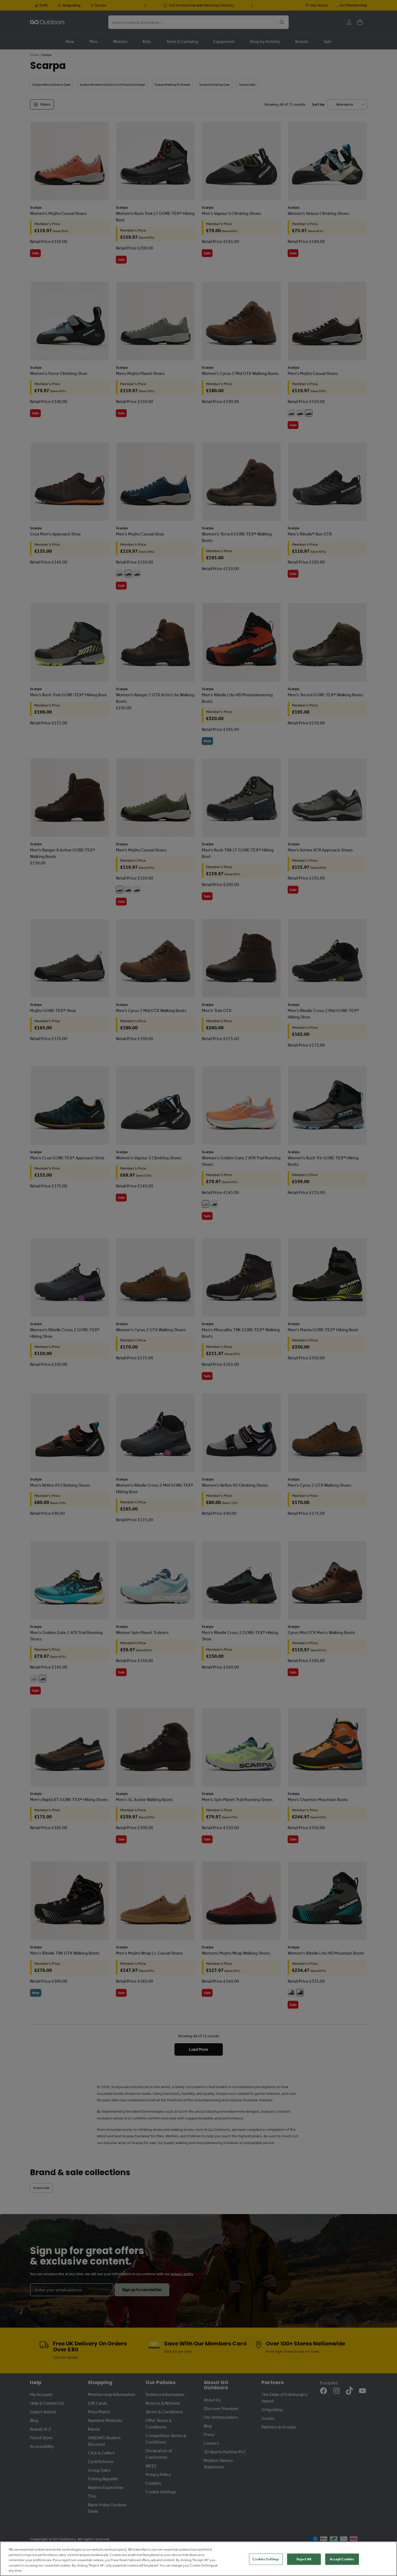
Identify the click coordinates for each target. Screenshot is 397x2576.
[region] (198, 2559)
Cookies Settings (266, 2559)
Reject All (304, 2559)
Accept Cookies (342, 2559)
